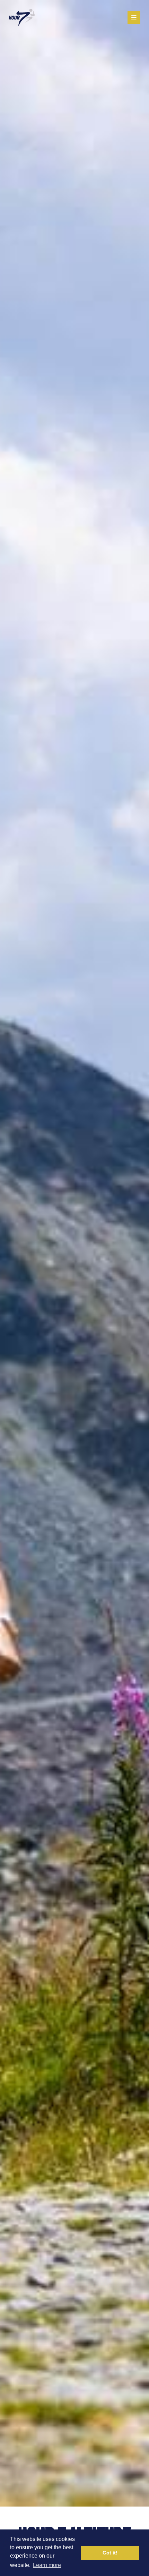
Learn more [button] (47, 2565)
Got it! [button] (110, 2553)
